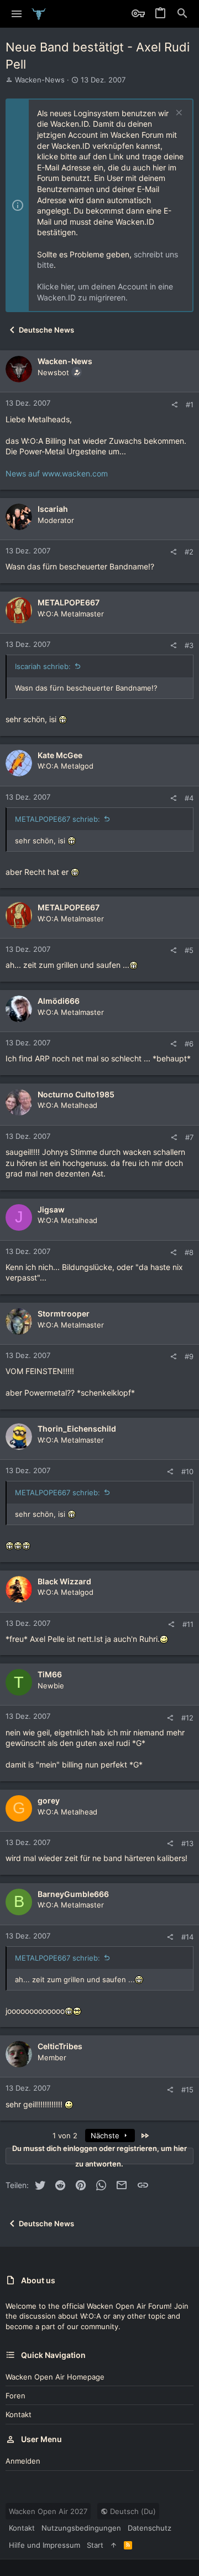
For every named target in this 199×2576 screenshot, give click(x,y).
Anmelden (23, 2461)
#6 (189, 1044)
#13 (187, 1843)
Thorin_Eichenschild (77, 1429)
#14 (187, 1937)
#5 (189, 950)
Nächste (106, 2136)
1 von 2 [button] (65, 2136)
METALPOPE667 (69, 602)
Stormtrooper (64, 1313)
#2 (189, 552)
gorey (49, 1800)
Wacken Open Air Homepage (55, 2377)
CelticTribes (60, 2046)
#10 (187, 1471)
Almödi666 (59, 1001)
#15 (187, 2090)
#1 (190, 405)
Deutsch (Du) (132, 2511)
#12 (187, 1718)
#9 (189, 1356)
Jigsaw (51, 1209)
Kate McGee (60, 755)
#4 (189, 798)
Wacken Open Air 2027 (48, 2511)
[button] (17, 14)
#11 (188, 1624)
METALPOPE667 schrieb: (57, 819)
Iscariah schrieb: (43, 666)
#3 (189, 645)
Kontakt (19, 2414)
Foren (15, 2396)
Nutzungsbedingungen (81, 2528)
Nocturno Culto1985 (76, 1094)
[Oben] (114, 2545)
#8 (189, 1252)
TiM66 (50, 1674)
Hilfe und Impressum (44, 2545)
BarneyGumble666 (73, 1894)
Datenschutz (150, 2528)
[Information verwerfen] (178, 114)
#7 (189, 1137)
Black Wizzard (64, 1581)
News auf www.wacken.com (57, 473)
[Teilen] (174, 405)
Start (95, 2545)
